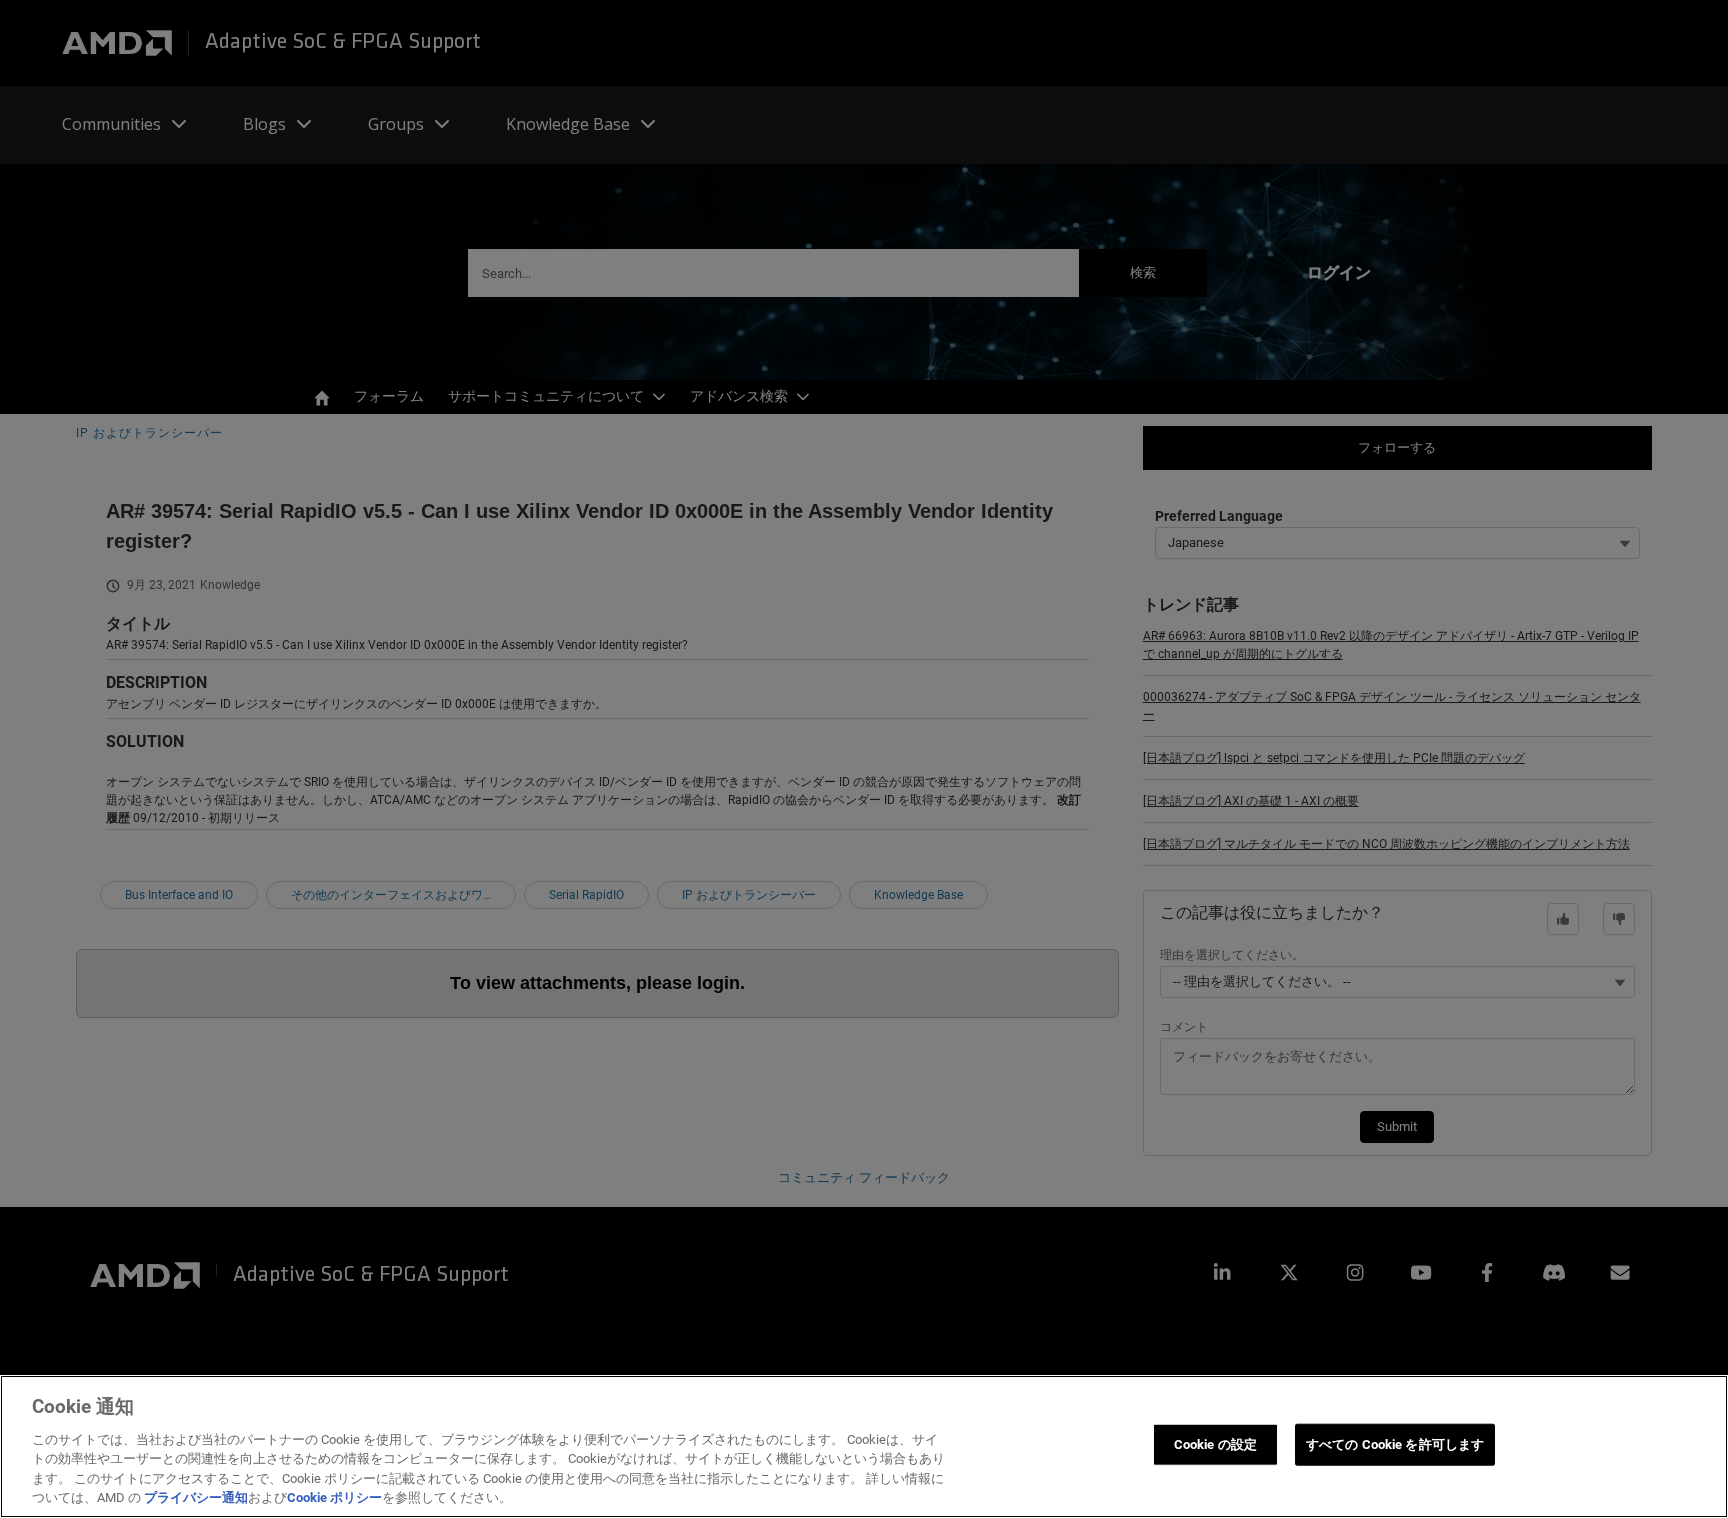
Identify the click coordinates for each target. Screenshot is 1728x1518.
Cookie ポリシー (334, 1497)
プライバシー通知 (196, 1497)
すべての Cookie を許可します (1395, 1444)
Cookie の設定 (1215, 1444)
